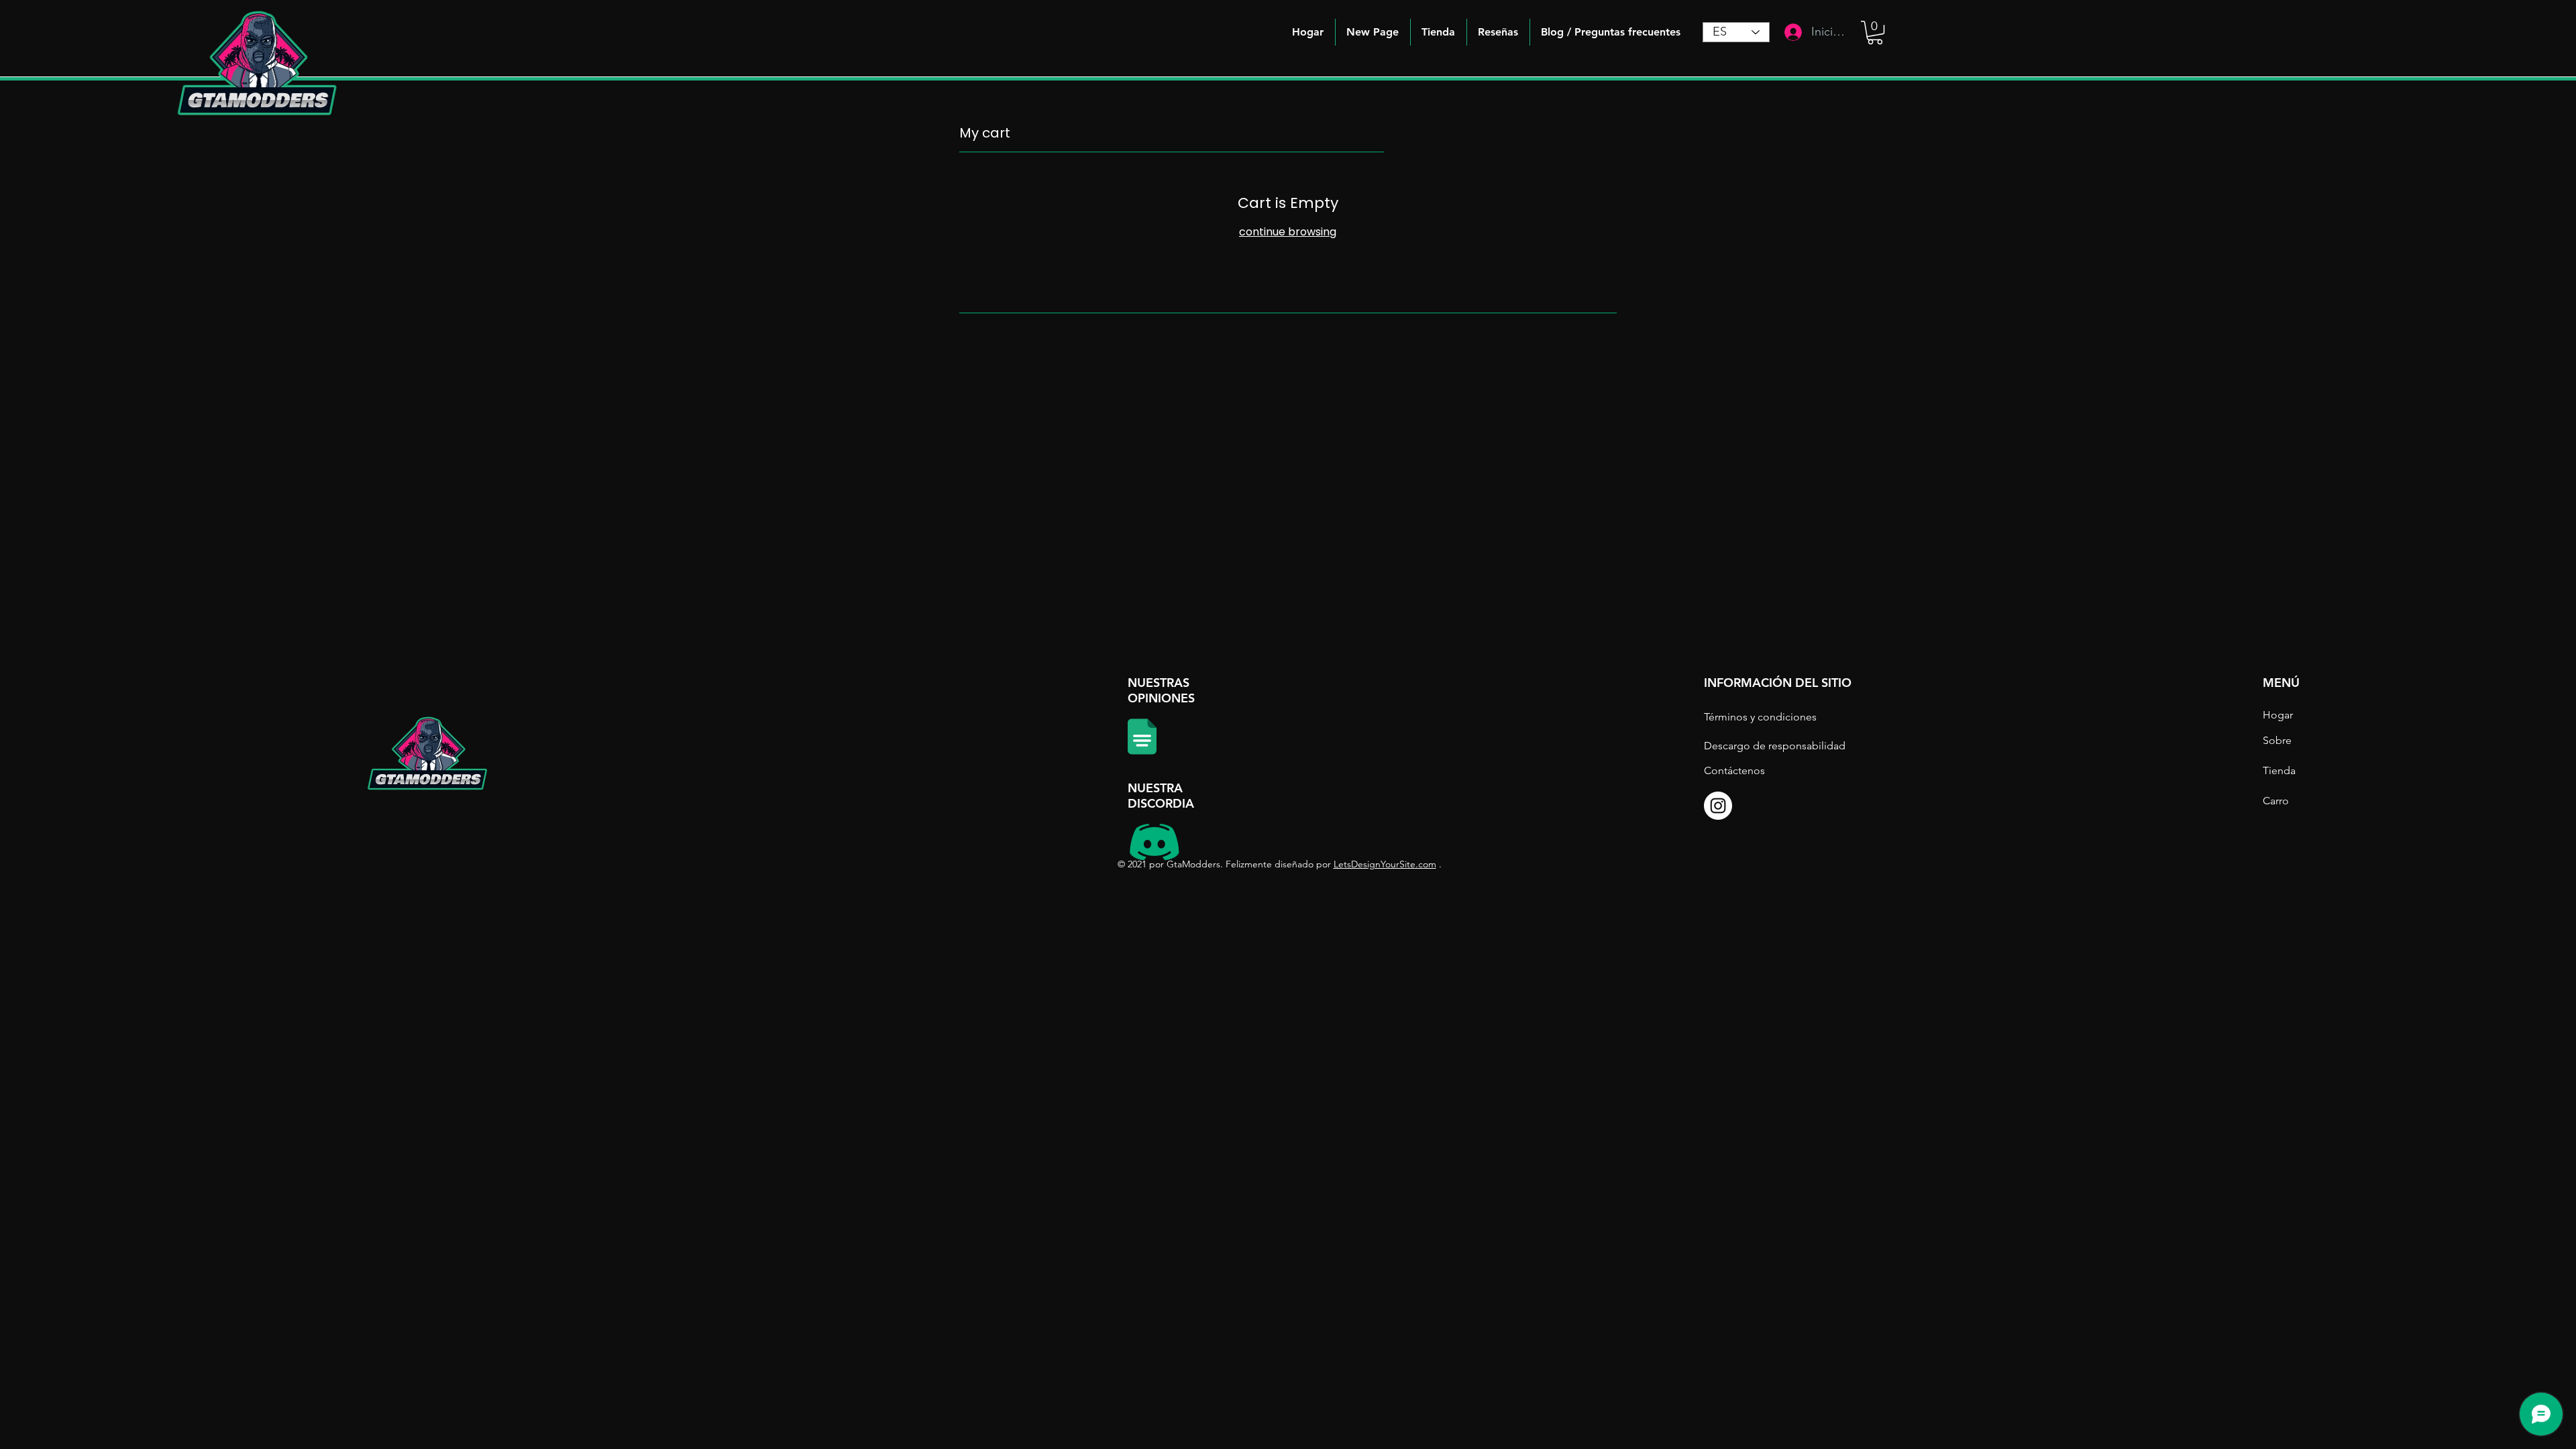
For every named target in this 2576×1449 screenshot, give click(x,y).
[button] (1611, 32)
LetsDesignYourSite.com (1385, 864)
